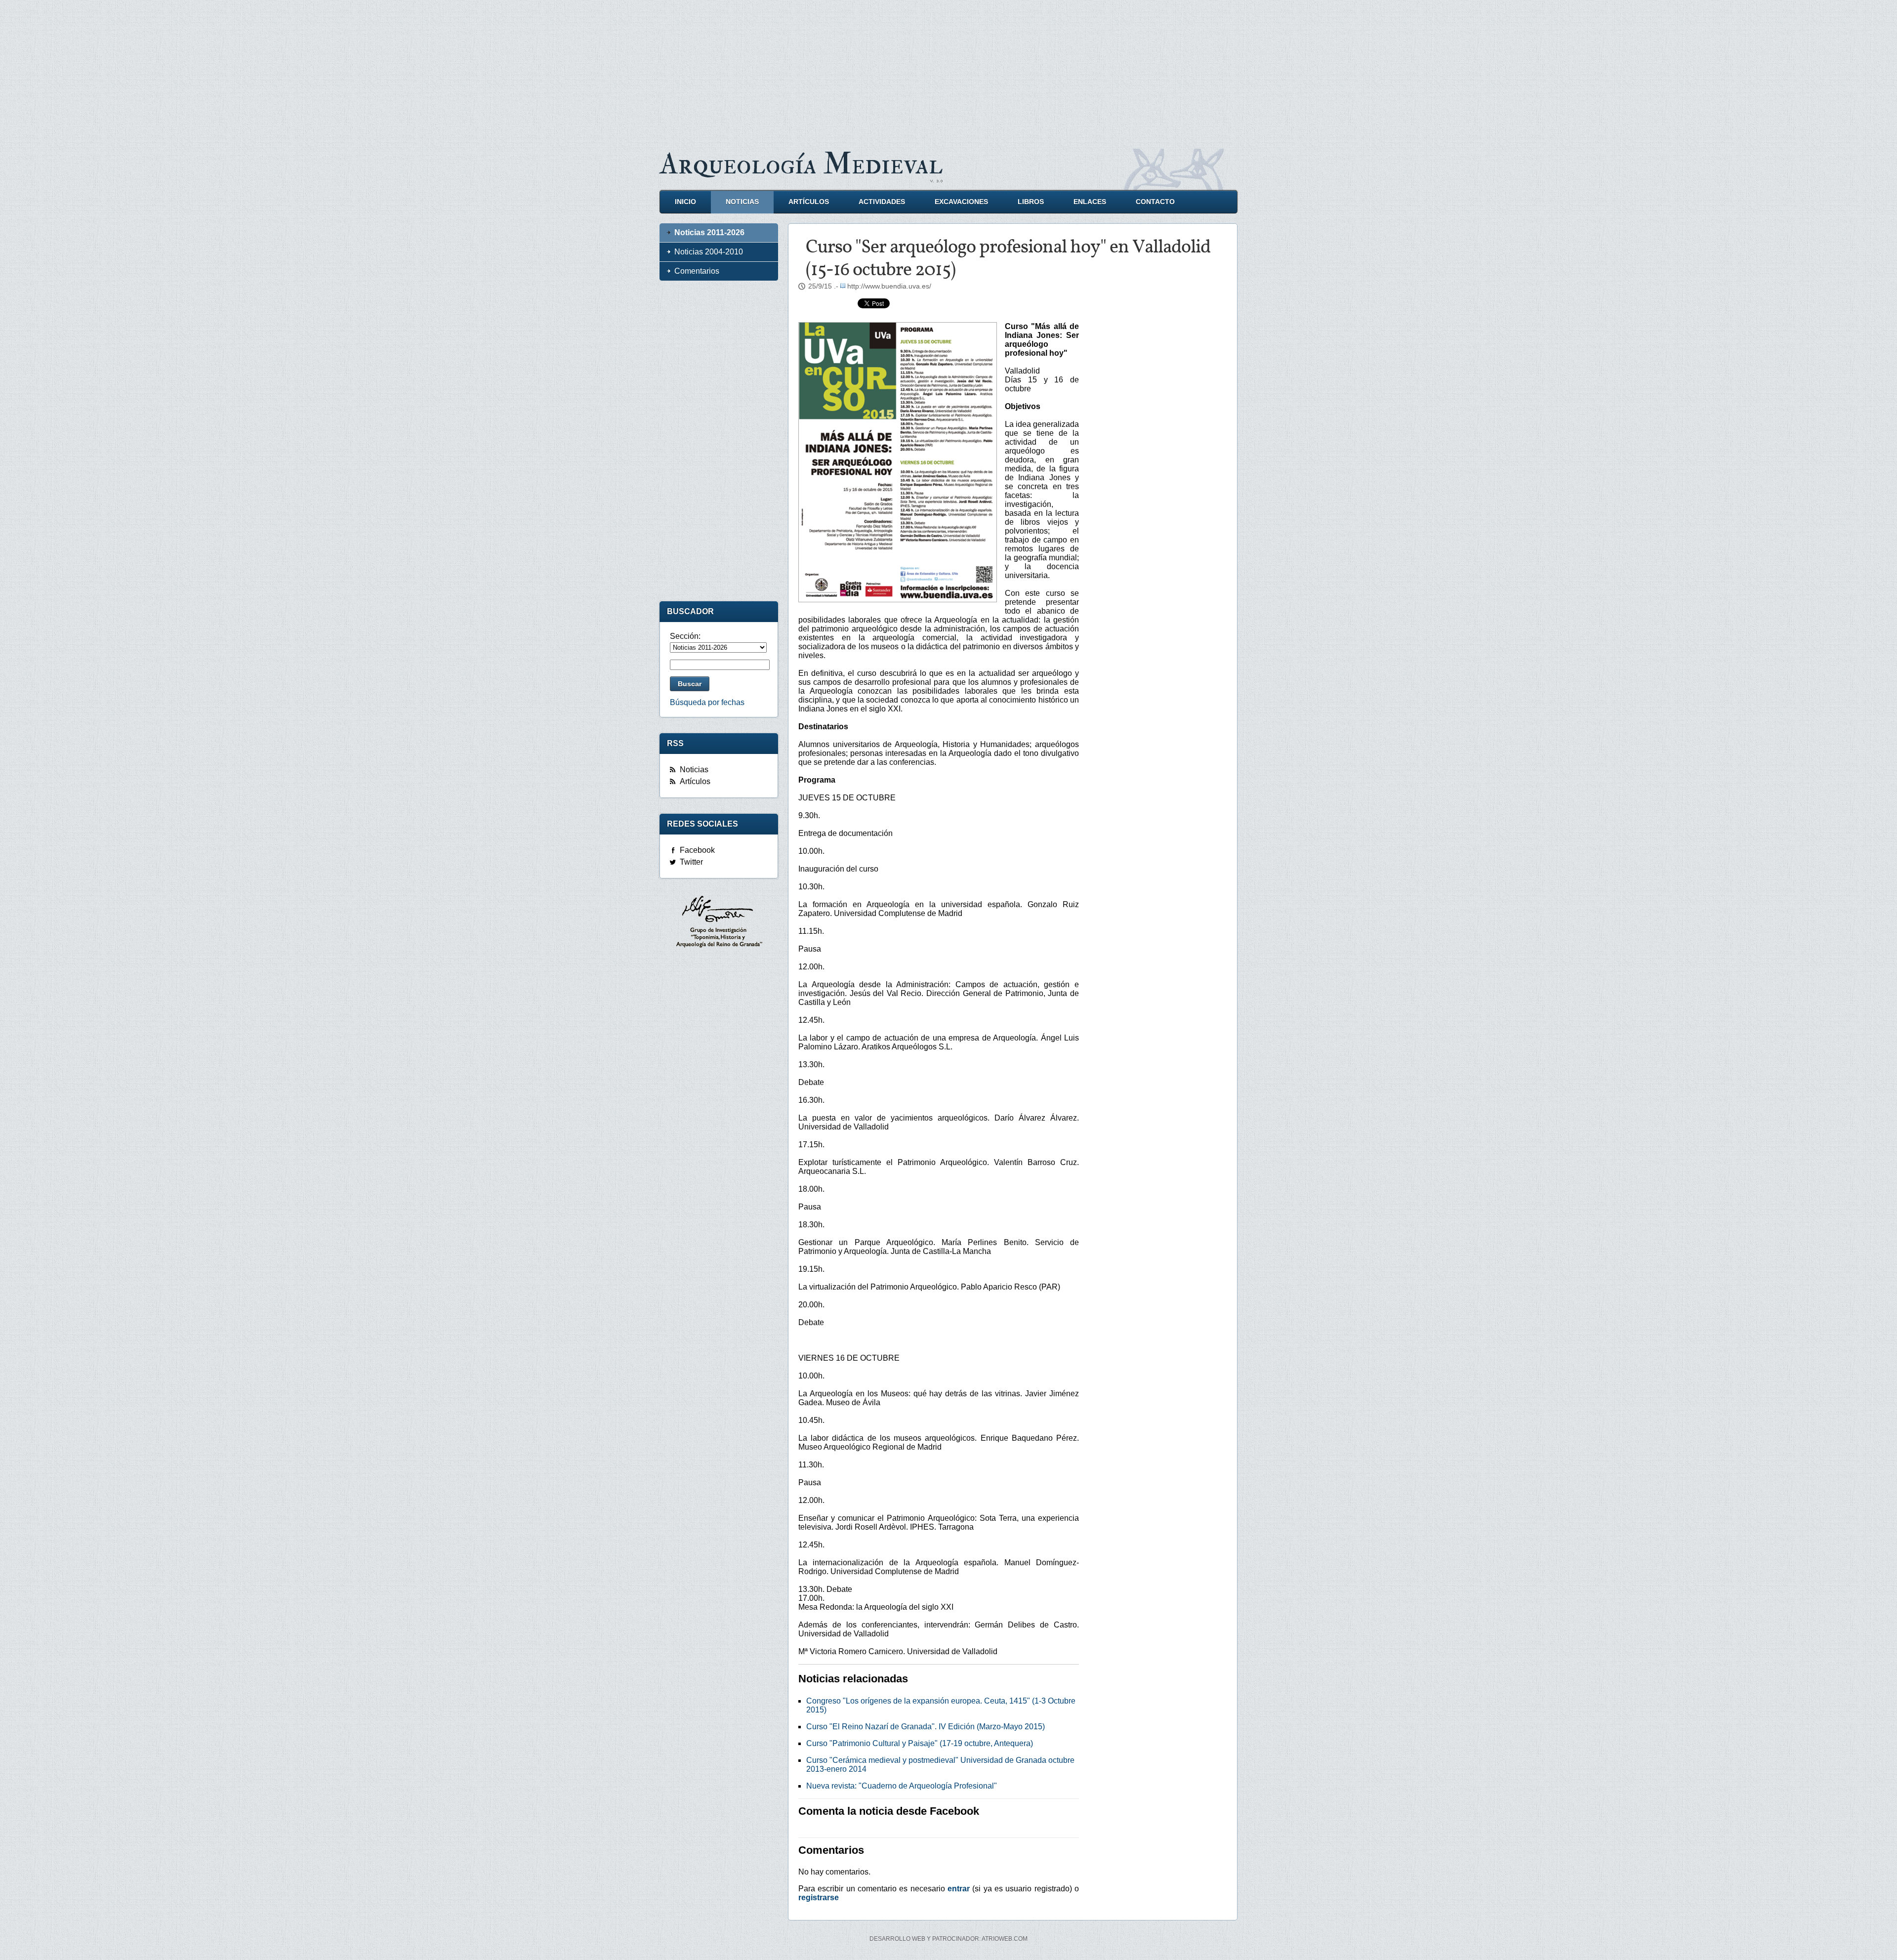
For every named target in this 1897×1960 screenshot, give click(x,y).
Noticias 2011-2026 (709, 232)
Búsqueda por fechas (707, 702)
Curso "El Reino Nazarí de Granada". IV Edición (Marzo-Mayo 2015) (926, 1727)
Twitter (691, 862)
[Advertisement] (948, 69)
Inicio (685, 202)
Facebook (697, 850)
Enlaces (1090, 202)
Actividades (882, 202)
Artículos (809, 202)
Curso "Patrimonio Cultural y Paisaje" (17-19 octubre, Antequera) (920, 1743)
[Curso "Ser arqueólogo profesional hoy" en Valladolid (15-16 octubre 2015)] (898, 462)
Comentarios (697, 271)
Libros (1031, 202)
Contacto (1155, 202)
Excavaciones (961, 202)
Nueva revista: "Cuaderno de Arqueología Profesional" (902, 1786)
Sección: (685, 636)
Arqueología (801, 164)
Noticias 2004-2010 (709, 252)
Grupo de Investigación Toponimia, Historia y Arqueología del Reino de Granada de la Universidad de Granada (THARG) (719, 923)
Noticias (742, 202)
